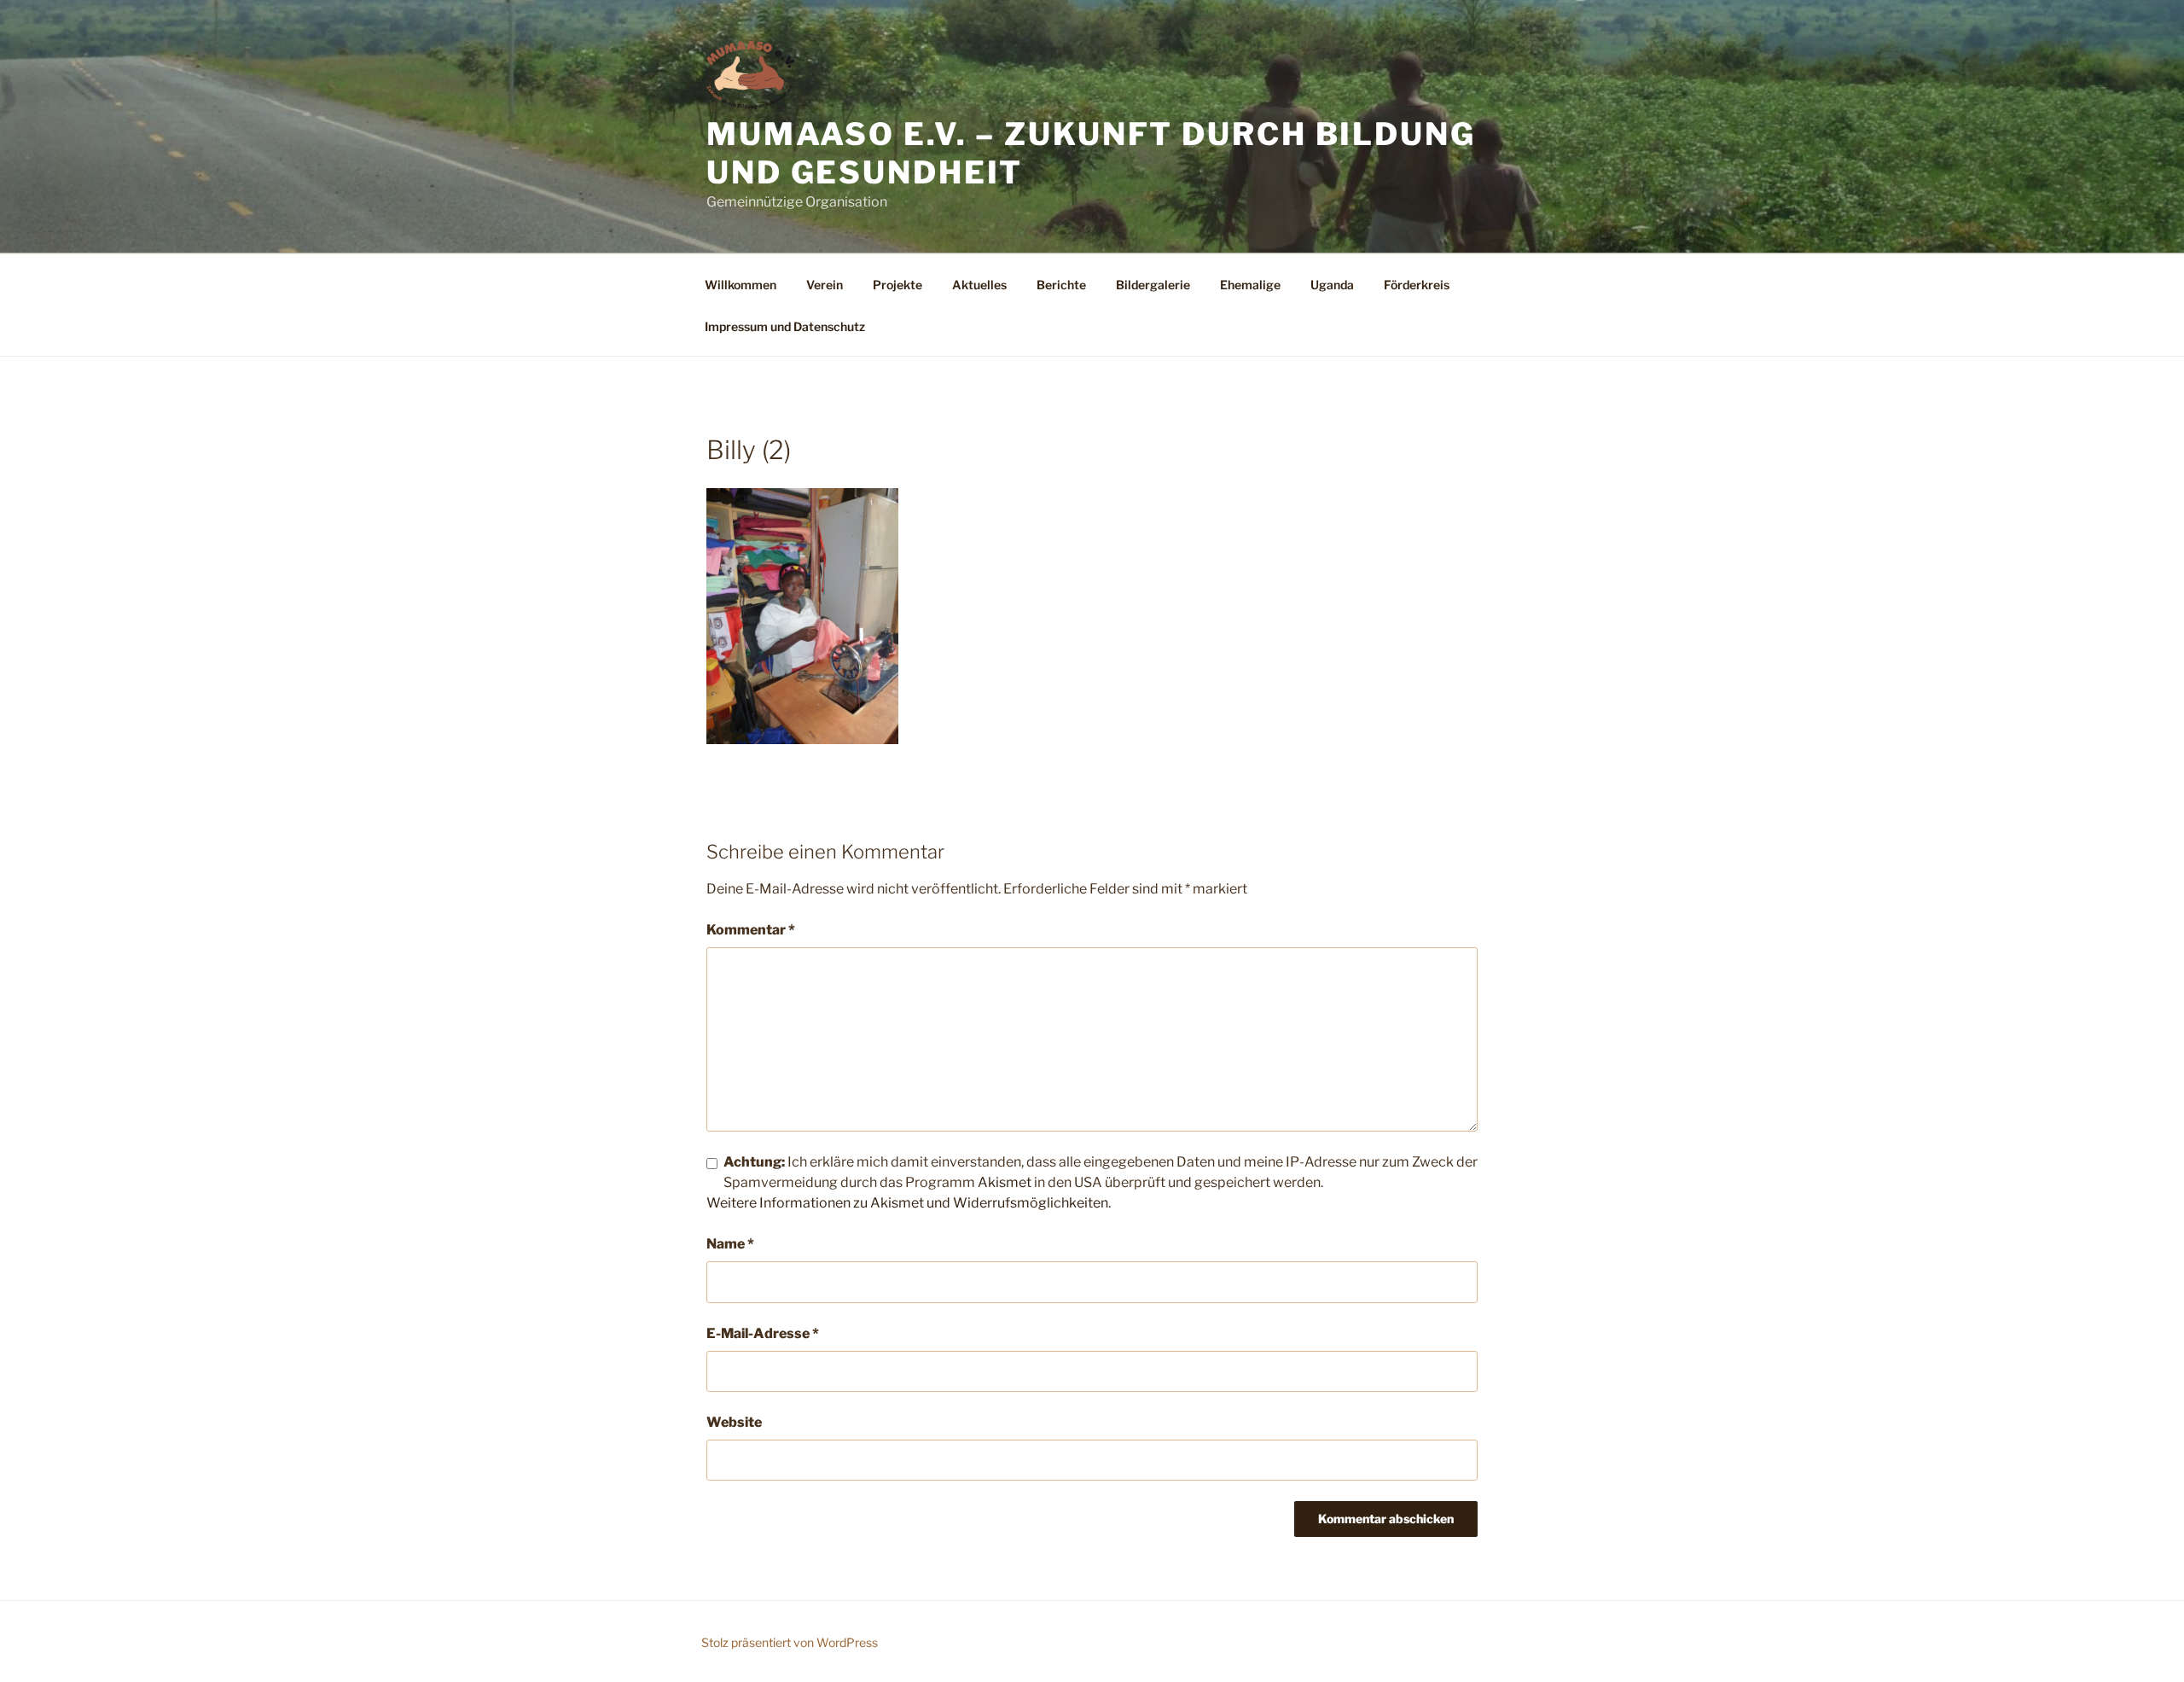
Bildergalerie (1153, 285)
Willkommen (741, 285)
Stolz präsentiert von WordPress (790, 1642)
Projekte (897, 285)
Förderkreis (1417, 285)
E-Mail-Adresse (763, 1333)
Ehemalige (1250, 285)
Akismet (1005, 1182)
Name (730, 1244)
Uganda (1332, 285)
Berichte (1061, 285)
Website (734, 1422)
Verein (825, 285)
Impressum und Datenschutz (785, 326)
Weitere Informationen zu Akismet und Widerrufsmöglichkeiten (907, 1203)
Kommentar (751, 930)
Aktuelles (979, 285)
